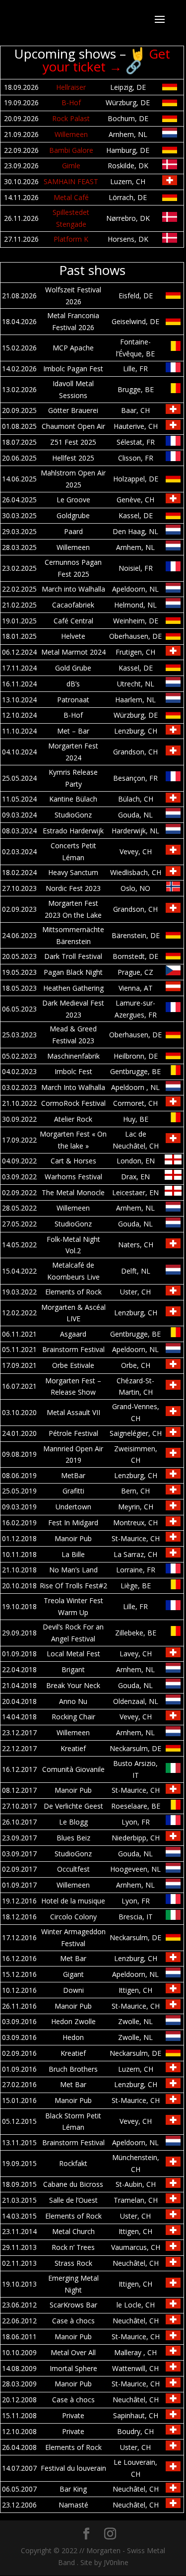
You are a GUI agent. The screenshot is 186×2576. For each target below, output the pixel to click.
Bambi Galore (71, 150)
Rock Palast (71, 118)
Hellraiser (71, 87)
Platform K (71, 239)
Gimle (71, 166)
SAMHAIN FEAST (71, 181)
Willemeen (71, 134)
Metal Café (71, 197)
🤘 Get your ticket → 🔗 (106, 60)
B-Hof (71, 102)
